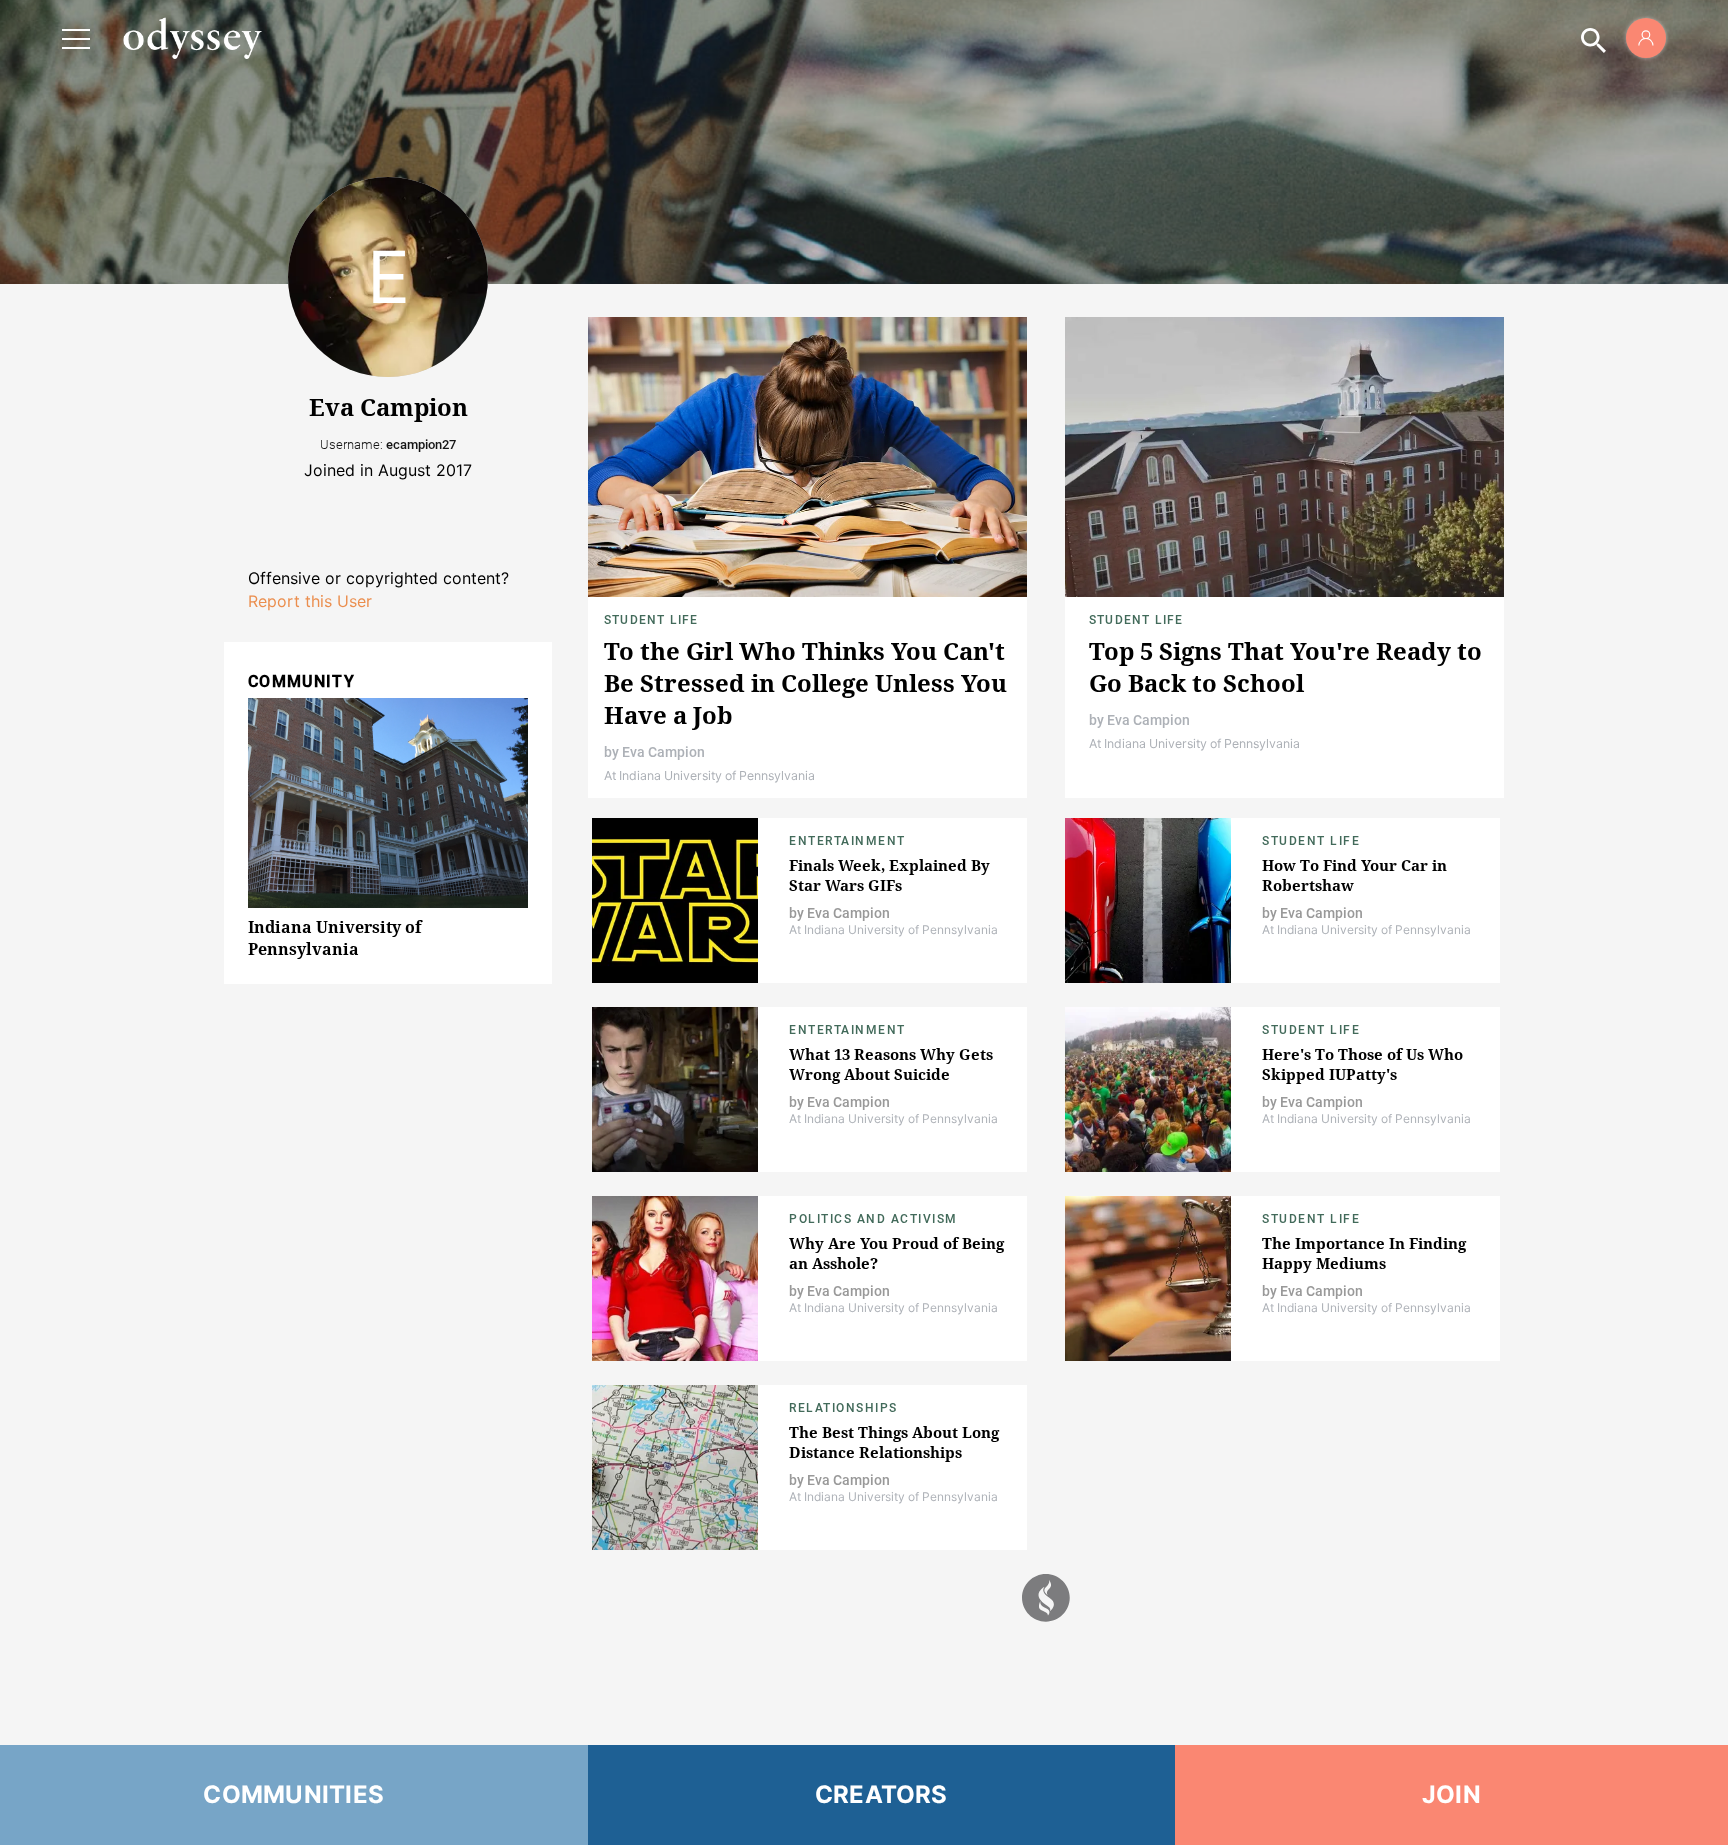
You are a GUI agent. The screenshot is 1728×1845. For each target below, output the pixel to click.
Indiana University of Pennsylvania (335, 938)
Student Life (651, 620)
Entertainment (847, 841)
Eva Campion (663, 752)
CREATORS (881, 1794)
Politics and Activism (873, 1219)
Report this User (310, 601)
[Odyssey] (192, 38)
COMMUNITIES (293, 1794)
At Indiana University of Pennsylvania (709, 775)
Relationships (843, 1408)
